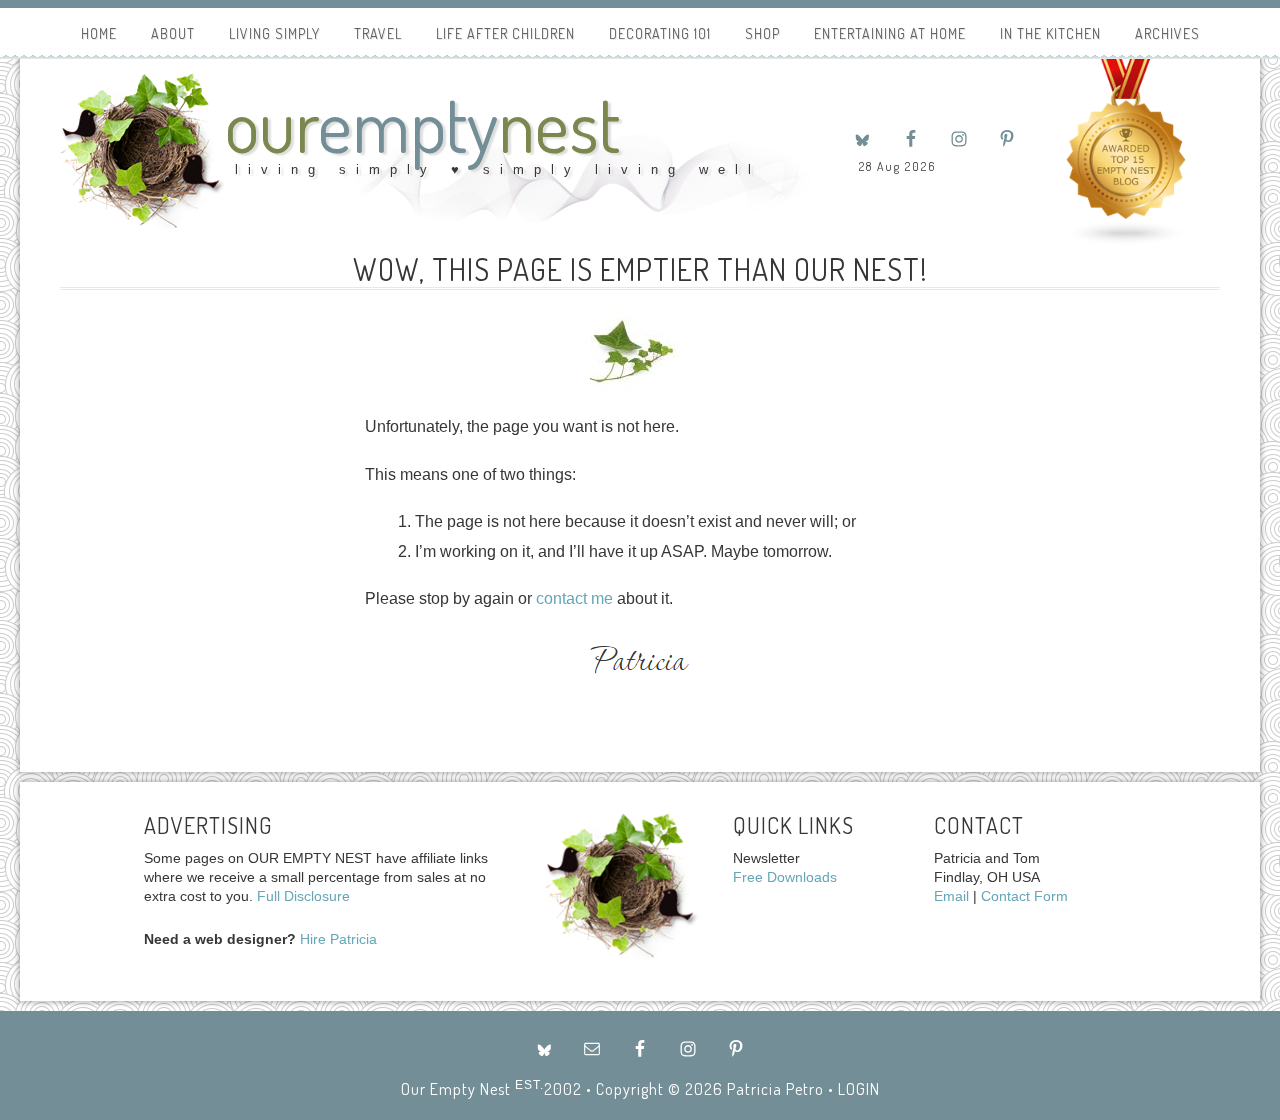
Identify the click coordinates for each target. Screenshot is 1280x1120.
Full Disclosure (303, 896)
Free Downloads (785, 877)
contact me (574, 598)
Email (951, 896)
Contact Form (1024, 896)
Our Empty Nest (456, 1089)
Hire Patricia (338, 939)
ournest (422, 124)
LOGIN (859, 1089)
